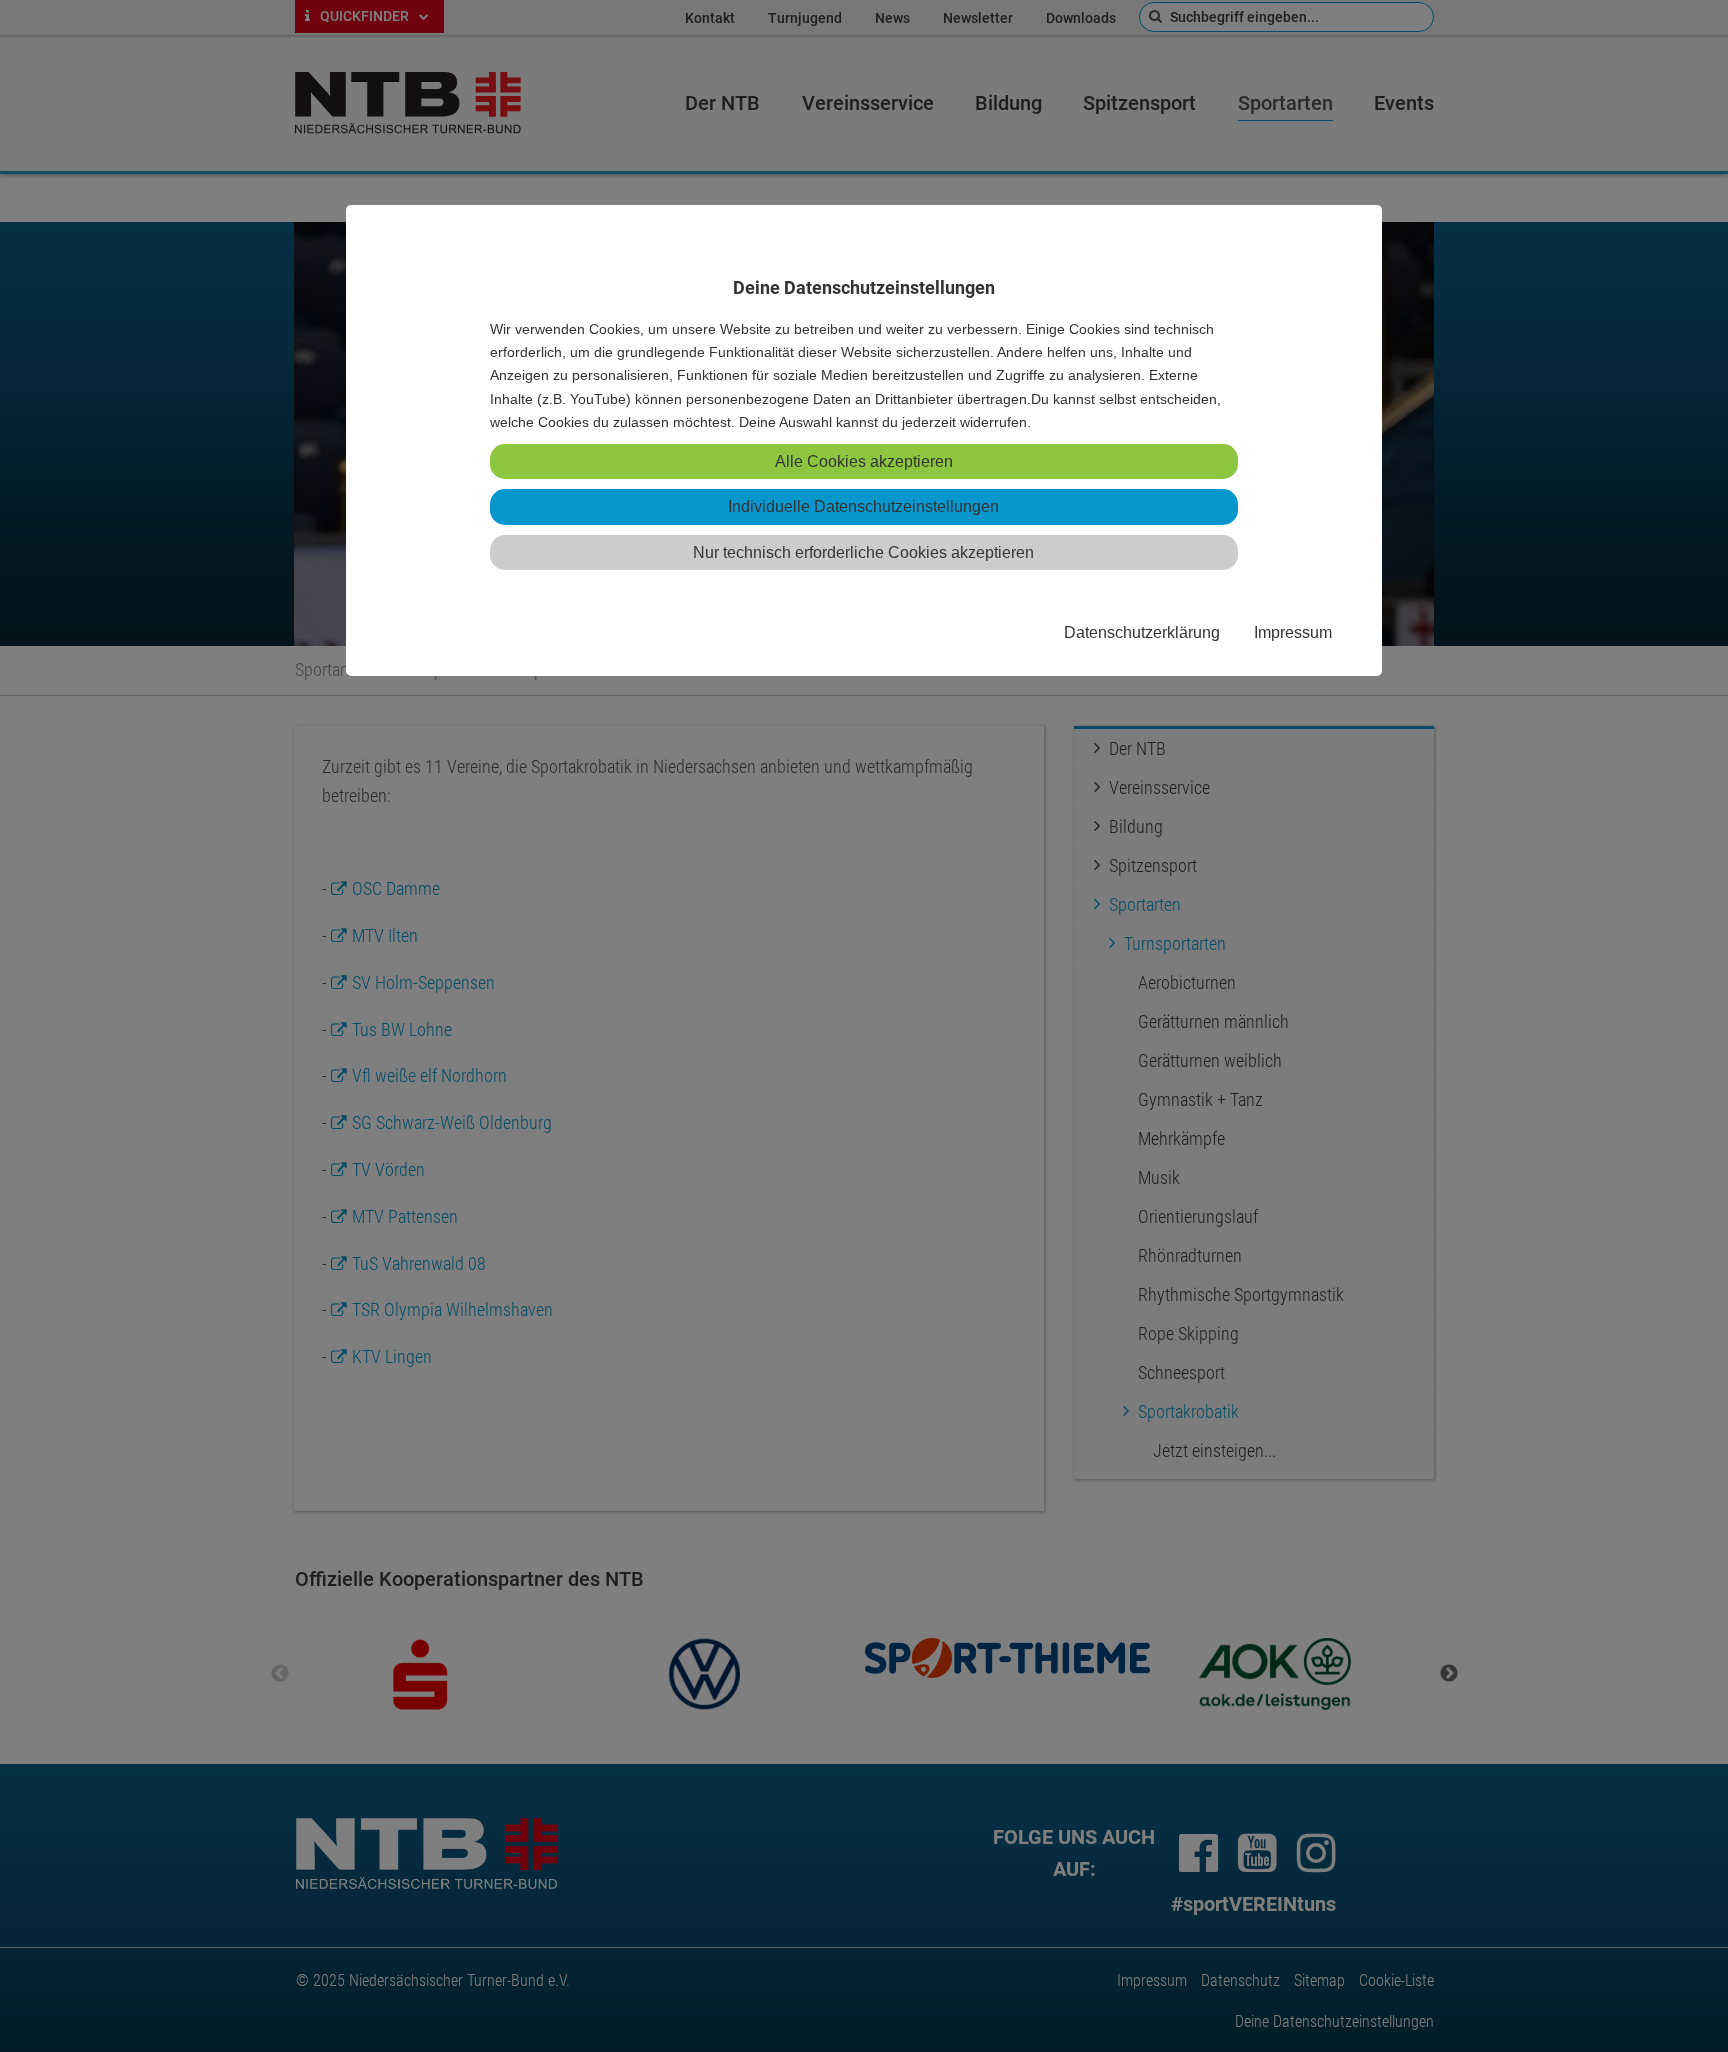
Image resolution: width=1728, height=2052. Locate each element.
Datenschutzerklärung (1142, 632)
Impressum (1293, 632)
